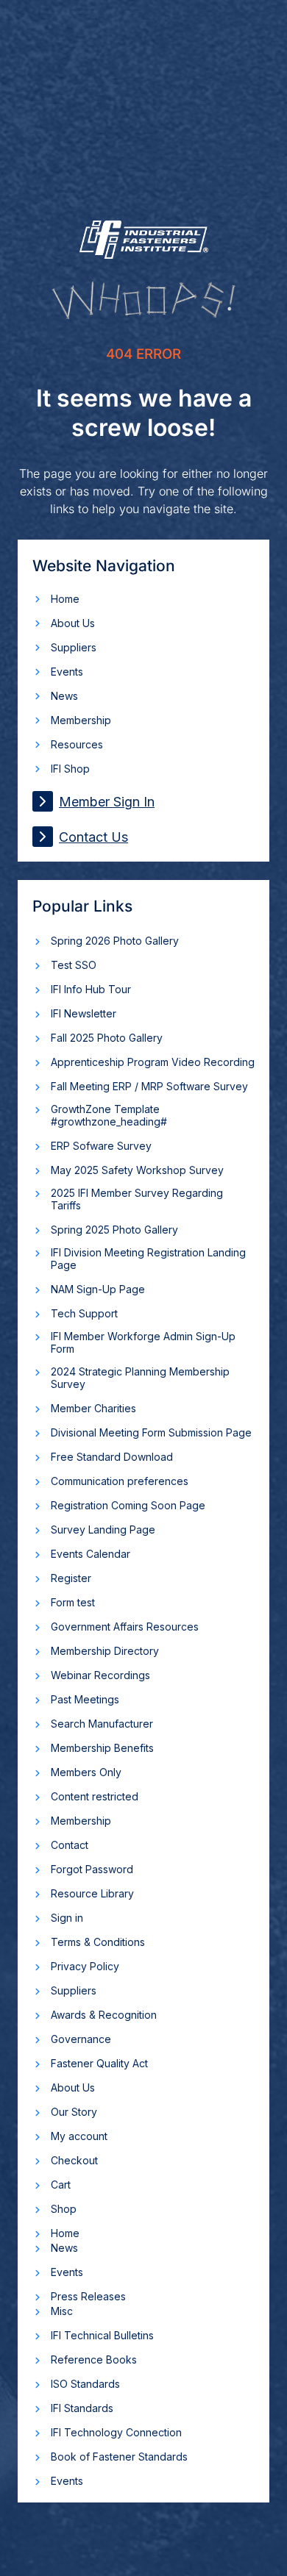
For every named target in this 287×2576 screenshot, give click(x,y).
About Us (73, 623)
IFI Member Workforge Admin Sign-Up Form (143, 1342)
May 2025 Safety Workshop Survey (137, 1170)
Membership (81, 720)
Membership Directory (105, 1651)
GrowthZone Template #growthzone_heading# (109, 1115)
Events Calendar (91, 1554)
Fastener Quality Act (99, 2063)
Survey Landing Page (103, 1529)
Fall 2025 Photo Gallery (107, 1038)
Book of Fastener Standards (119, 2457)
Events (67, 672)
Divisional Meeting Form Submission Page (151, 1432)
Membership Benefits (102, 1748)
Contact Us (93, 837)
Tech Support (84, 1313)
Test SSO (74, 965)
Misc (62, 2311)
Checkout (74, 2160)
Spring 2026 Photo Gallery (115, 941)
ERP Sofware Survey (101, 1146)
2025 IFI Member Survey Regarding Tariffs (137, 1199)
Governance (81, 2039)
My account (79, 2136)
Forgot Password (92, 1869)
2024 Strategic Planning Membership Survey (140, 1378)
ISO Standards (85, 2384)
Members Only (86, 1772)
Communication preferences (120, 1481)
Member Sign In (107, 802)
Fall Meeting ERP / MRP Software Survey (149, 1086)
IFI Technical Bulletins (102, 2335)
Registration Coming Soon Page (128, 1505)
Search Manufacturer (102, 1724)
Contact (70, 1845)
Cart (61, 2185)
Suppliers (74, 647)
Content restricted (95, 1796)
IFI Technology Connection (116, 2432)
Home (65, 599)
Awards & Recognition (104, 2015)
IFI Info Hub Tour (91, 989)
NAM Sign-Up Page (98, 1289)
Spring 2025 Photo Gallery (114, 1230)
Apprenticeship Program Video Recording (153, 1062)
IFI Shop (70, 769)
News (64, 696)
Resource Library (92, 1893)
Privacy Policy (85, 1966)
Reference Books (94, 2359)
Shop (64, 2209)
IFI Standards (82, 2408)
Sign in (67, 1918)
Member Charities (93, 1408)
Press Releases (88, 2296)
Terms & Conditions (98, 1942)
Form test (73, 1602)
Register (71, 1578)
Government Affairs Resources (125, 1627)
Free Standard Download (112, 1457)
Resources (77, 744)
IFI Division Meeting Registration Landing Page (148, 1259)
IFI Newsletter (84, 1013)
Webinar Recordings (100, 1675)
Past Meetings (85, 1699)
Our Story (74, 2112)
